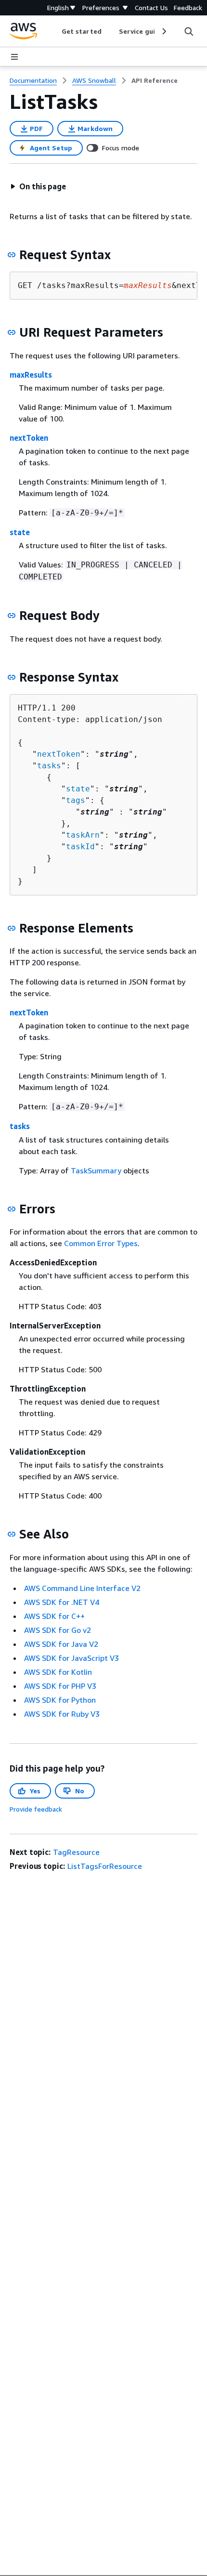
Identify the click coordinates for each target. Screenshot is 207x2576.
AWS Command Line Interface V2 (82, 1588)
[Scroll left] (55, 31)
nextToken (29, 438)
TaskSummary (96, 1170)
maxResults (31, 375)
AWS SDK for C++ (54, 1616)
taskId (80, 847)
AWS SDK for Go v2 (58, 1630)
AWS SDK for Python (60, 1700)
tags (76, 800)
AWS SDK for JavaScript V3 (71, 1658)
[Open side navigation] (14, 57)
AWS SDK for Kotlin (58, 1672)
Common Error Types (101, 1243)
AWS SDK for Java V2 (61, 1644)
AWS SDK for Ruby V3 (62, 1714)
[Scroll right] (163, 31)
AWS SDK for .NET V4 (62, 1602)
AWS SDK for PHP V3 (60, 1686)
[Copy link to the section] (12, 255)
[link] (155, 80)
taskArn (83, 835)
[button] (38, 186)
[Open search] (189, 31)
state (20, 532)
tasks (49, 766)
